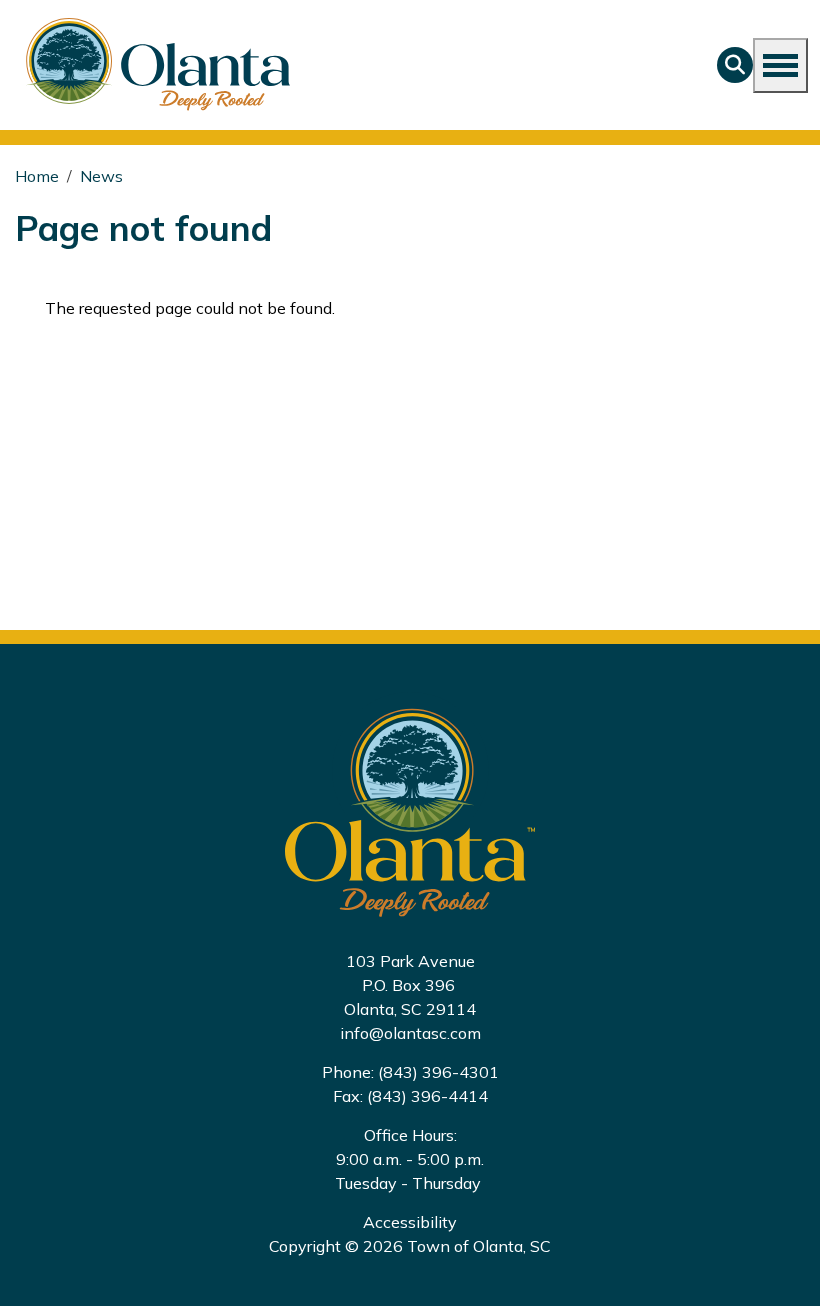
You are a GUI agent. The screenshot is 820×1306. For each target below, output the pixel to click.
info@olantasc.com (410, 1033)
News (101, 176)
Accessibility (410, 1222)
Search (735, 65)
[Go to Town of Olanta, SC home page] (151, 65)
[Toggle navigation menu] (780, 65)
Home (37, 176)
